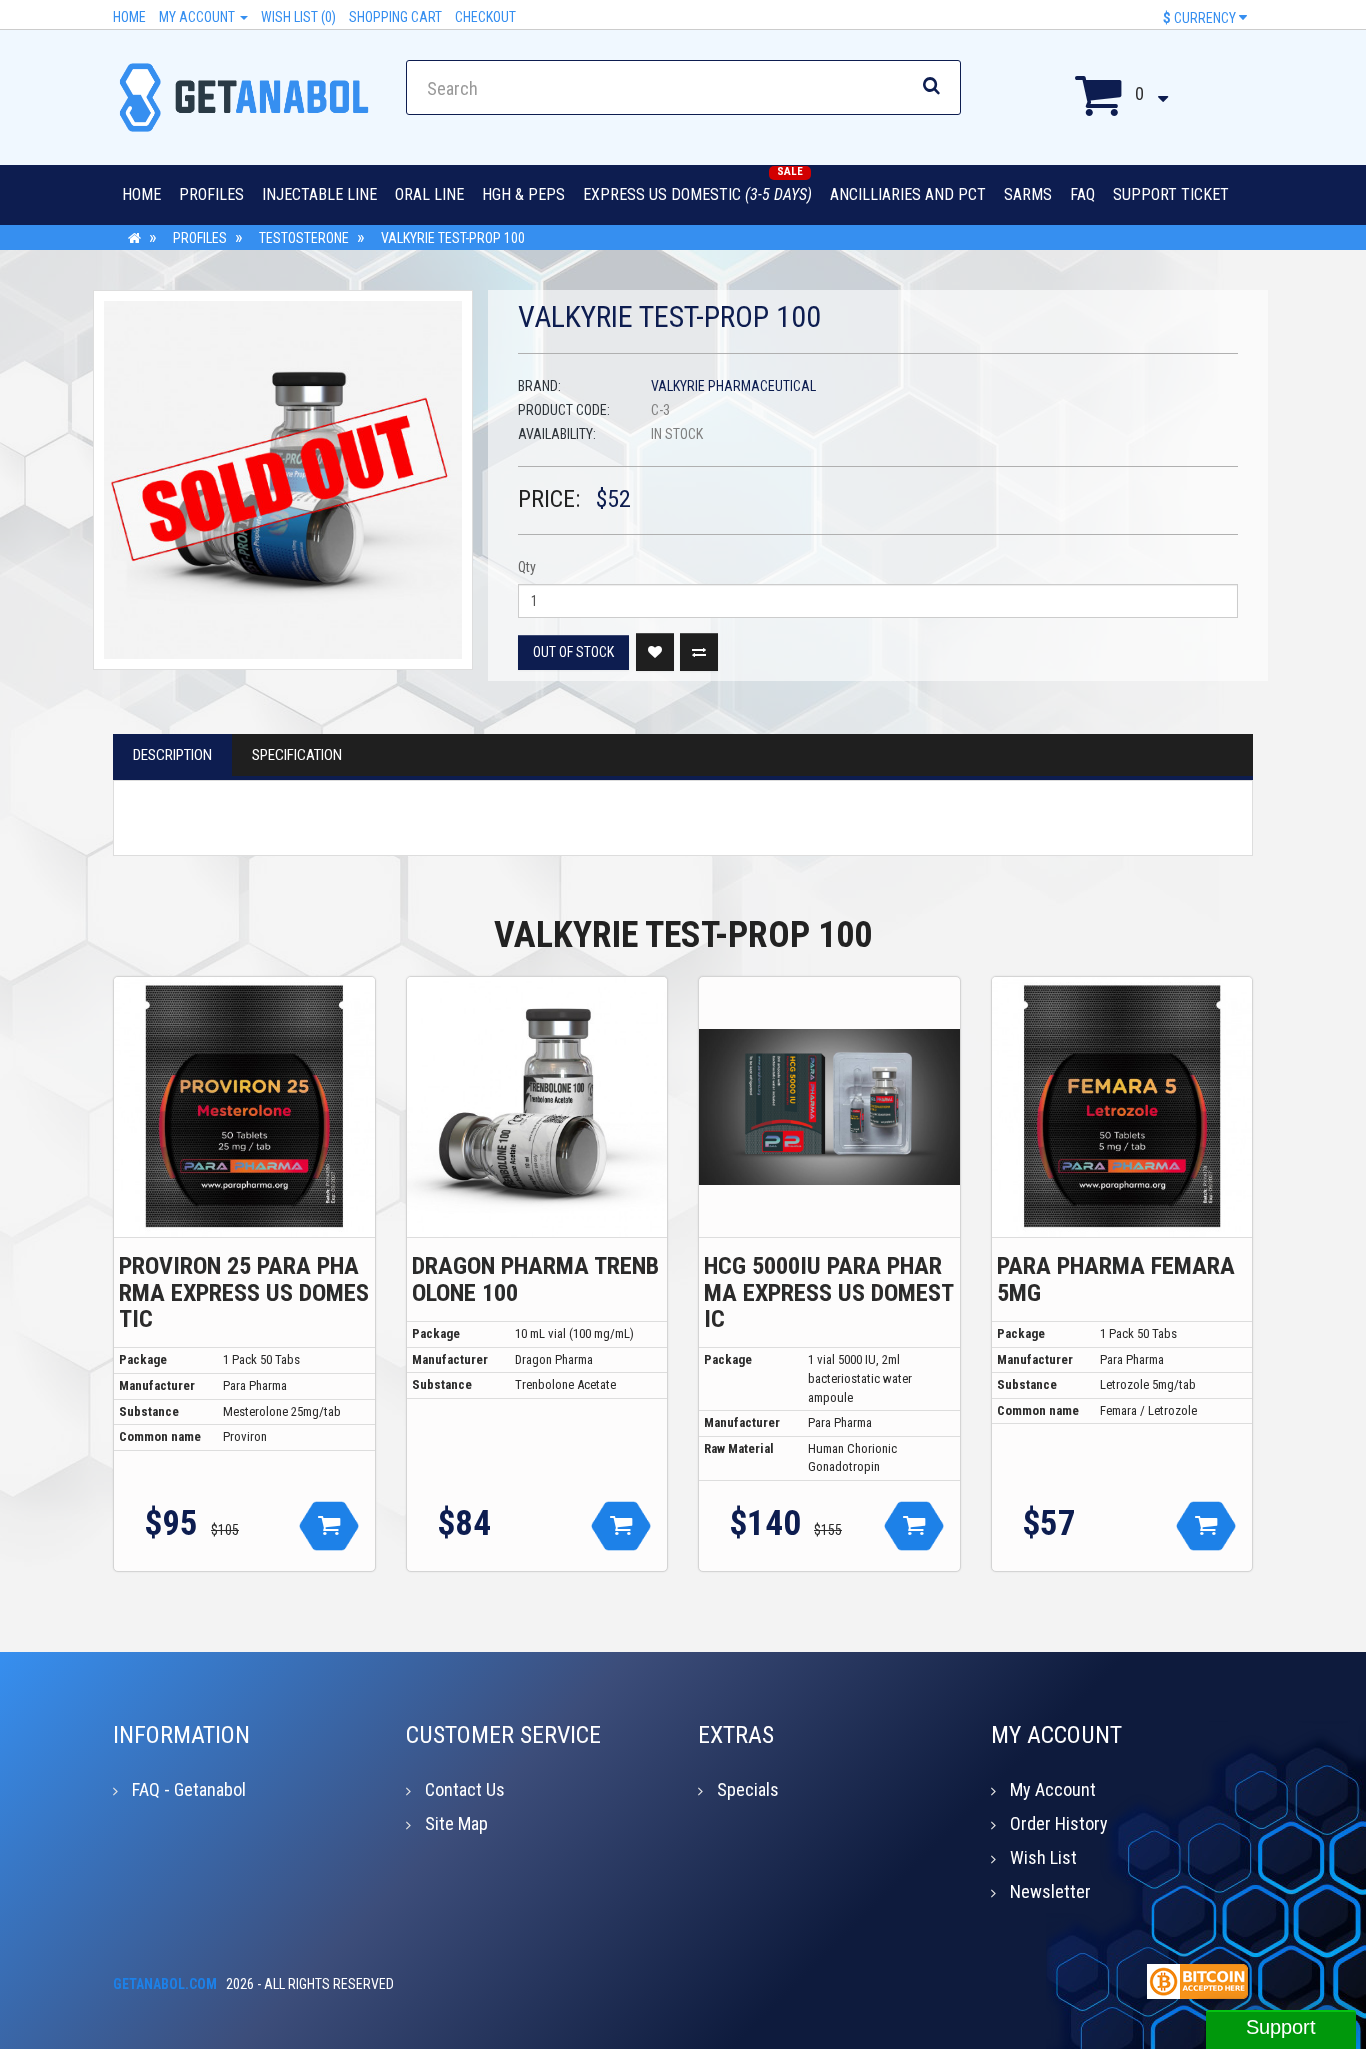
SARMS (1028, 194)
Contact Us (465, 1789)
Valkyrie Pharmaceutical (733, 386)
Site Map (456, 1823)
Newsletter (1050, 1891)
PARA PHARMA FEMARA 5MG (1116, 1279)
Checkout (485, 17)
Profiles (211, 194)
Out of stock (573, 652)
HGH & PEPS (523, 194)
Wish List (1043, 1857)
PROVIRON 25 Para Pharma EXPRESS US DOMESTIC (244, 1292)
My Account (198, 17)
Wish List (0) (298, 17)
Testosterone (304, 238)
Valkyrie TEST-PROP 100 (453, 238)
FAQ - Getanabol (189, 1789)
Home (129, 17)
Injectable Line (319, 194)
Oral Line (429, 194)
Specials (748, 1789)
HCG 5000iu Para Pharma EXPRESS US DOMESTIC (829, 1292)
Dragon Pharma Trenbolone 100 (535, 1279)
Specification (297, 755)
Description (172, 755)
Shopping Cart (395, 17)
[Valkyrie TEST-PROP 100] (283, 480)
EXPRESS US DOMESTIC (697, 194)
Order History (1059, 1823)
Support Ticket (1171, 194)
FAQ (1082, 194)
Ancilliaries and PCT (908, 194)
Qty (527, 567)
